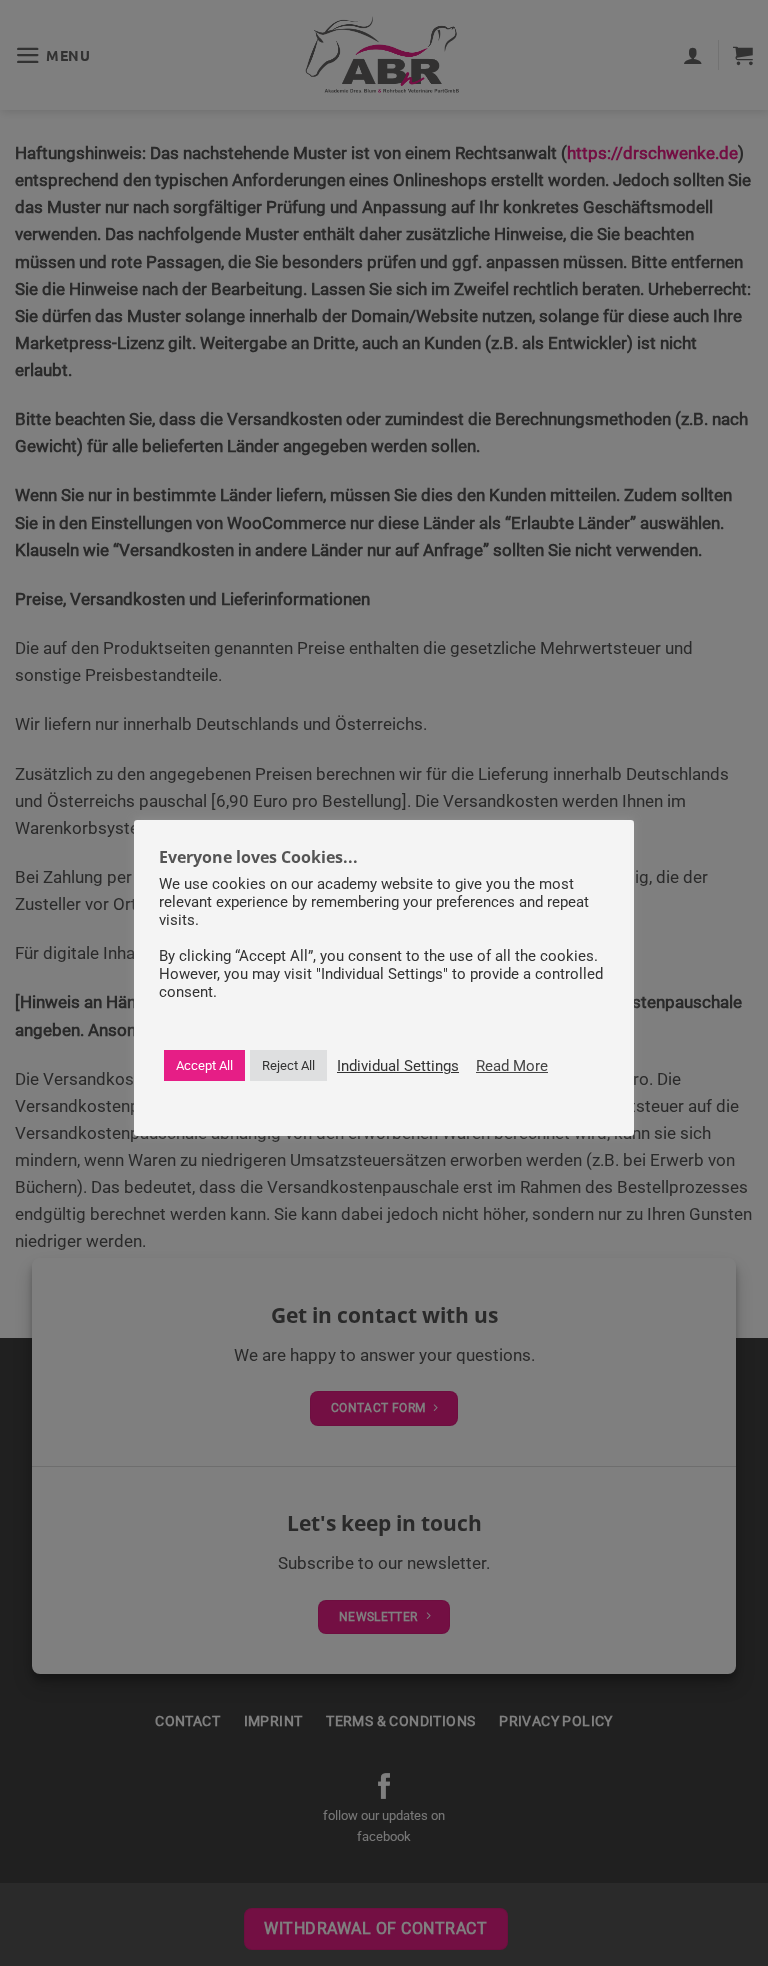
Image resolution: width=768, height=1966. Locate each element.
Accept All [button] (204, 1065)
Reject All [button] (288, 1065)
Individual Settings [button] (398, 1066)
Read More (512, 1066)
